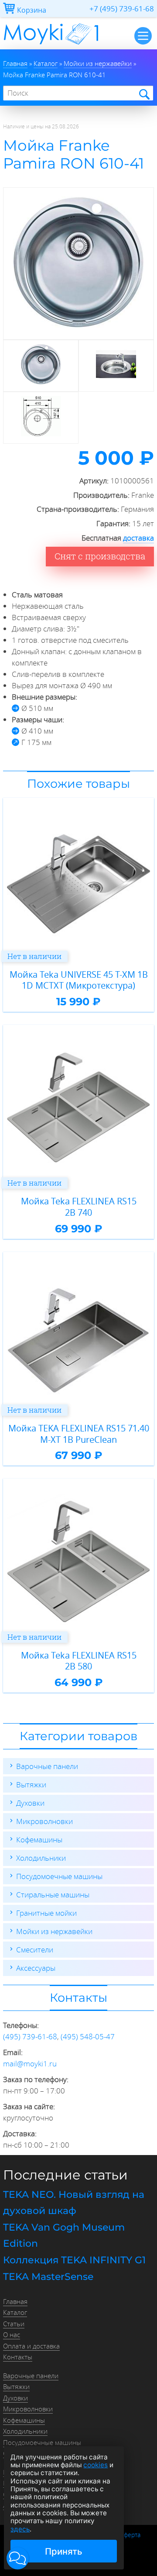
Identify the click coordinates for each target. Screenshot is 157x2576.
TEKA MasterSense (48, 2277)
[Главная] (51, 47)
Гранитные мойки (46, 1913)
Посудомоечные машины (59, 1876)
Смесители (35, 1950)
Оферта (130, 2535)
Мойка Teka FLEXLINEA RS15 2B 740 (79, 1207)
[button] (18, 2558)
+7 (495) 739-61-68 (122, 9)
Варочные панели (47, 1766)
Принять (64, 2551)
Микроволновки (44, 1821)
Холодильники (41, 1858)
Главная (15, 2301)
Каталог (15, 2312)
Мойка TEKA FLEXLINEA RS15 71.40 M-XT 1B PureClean (79, 1434)
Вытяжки (31, 1785)
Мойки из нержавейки (54, 1931)
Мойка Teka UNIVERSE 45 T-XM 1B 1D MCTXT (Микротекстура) (79, 980)
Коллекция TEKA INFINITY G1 (74, 2260)
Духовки (30, 1803)
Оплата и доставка (31, 2346)
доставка (138, 538)
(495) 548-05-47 (88, 2036)
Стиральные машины (53, 1895)
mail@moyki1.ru (30, 2064)
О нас (12, 2335)
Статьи (14, 2324)
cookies (96, 2465)
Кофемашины (39, 1840)
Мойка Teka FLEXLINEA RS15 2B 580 (79, 1661)
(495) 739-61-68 (30, 2036)
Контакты (18, 2357)
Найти (144, 94)
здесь (20, 2529)
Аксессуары (36, 1968)
